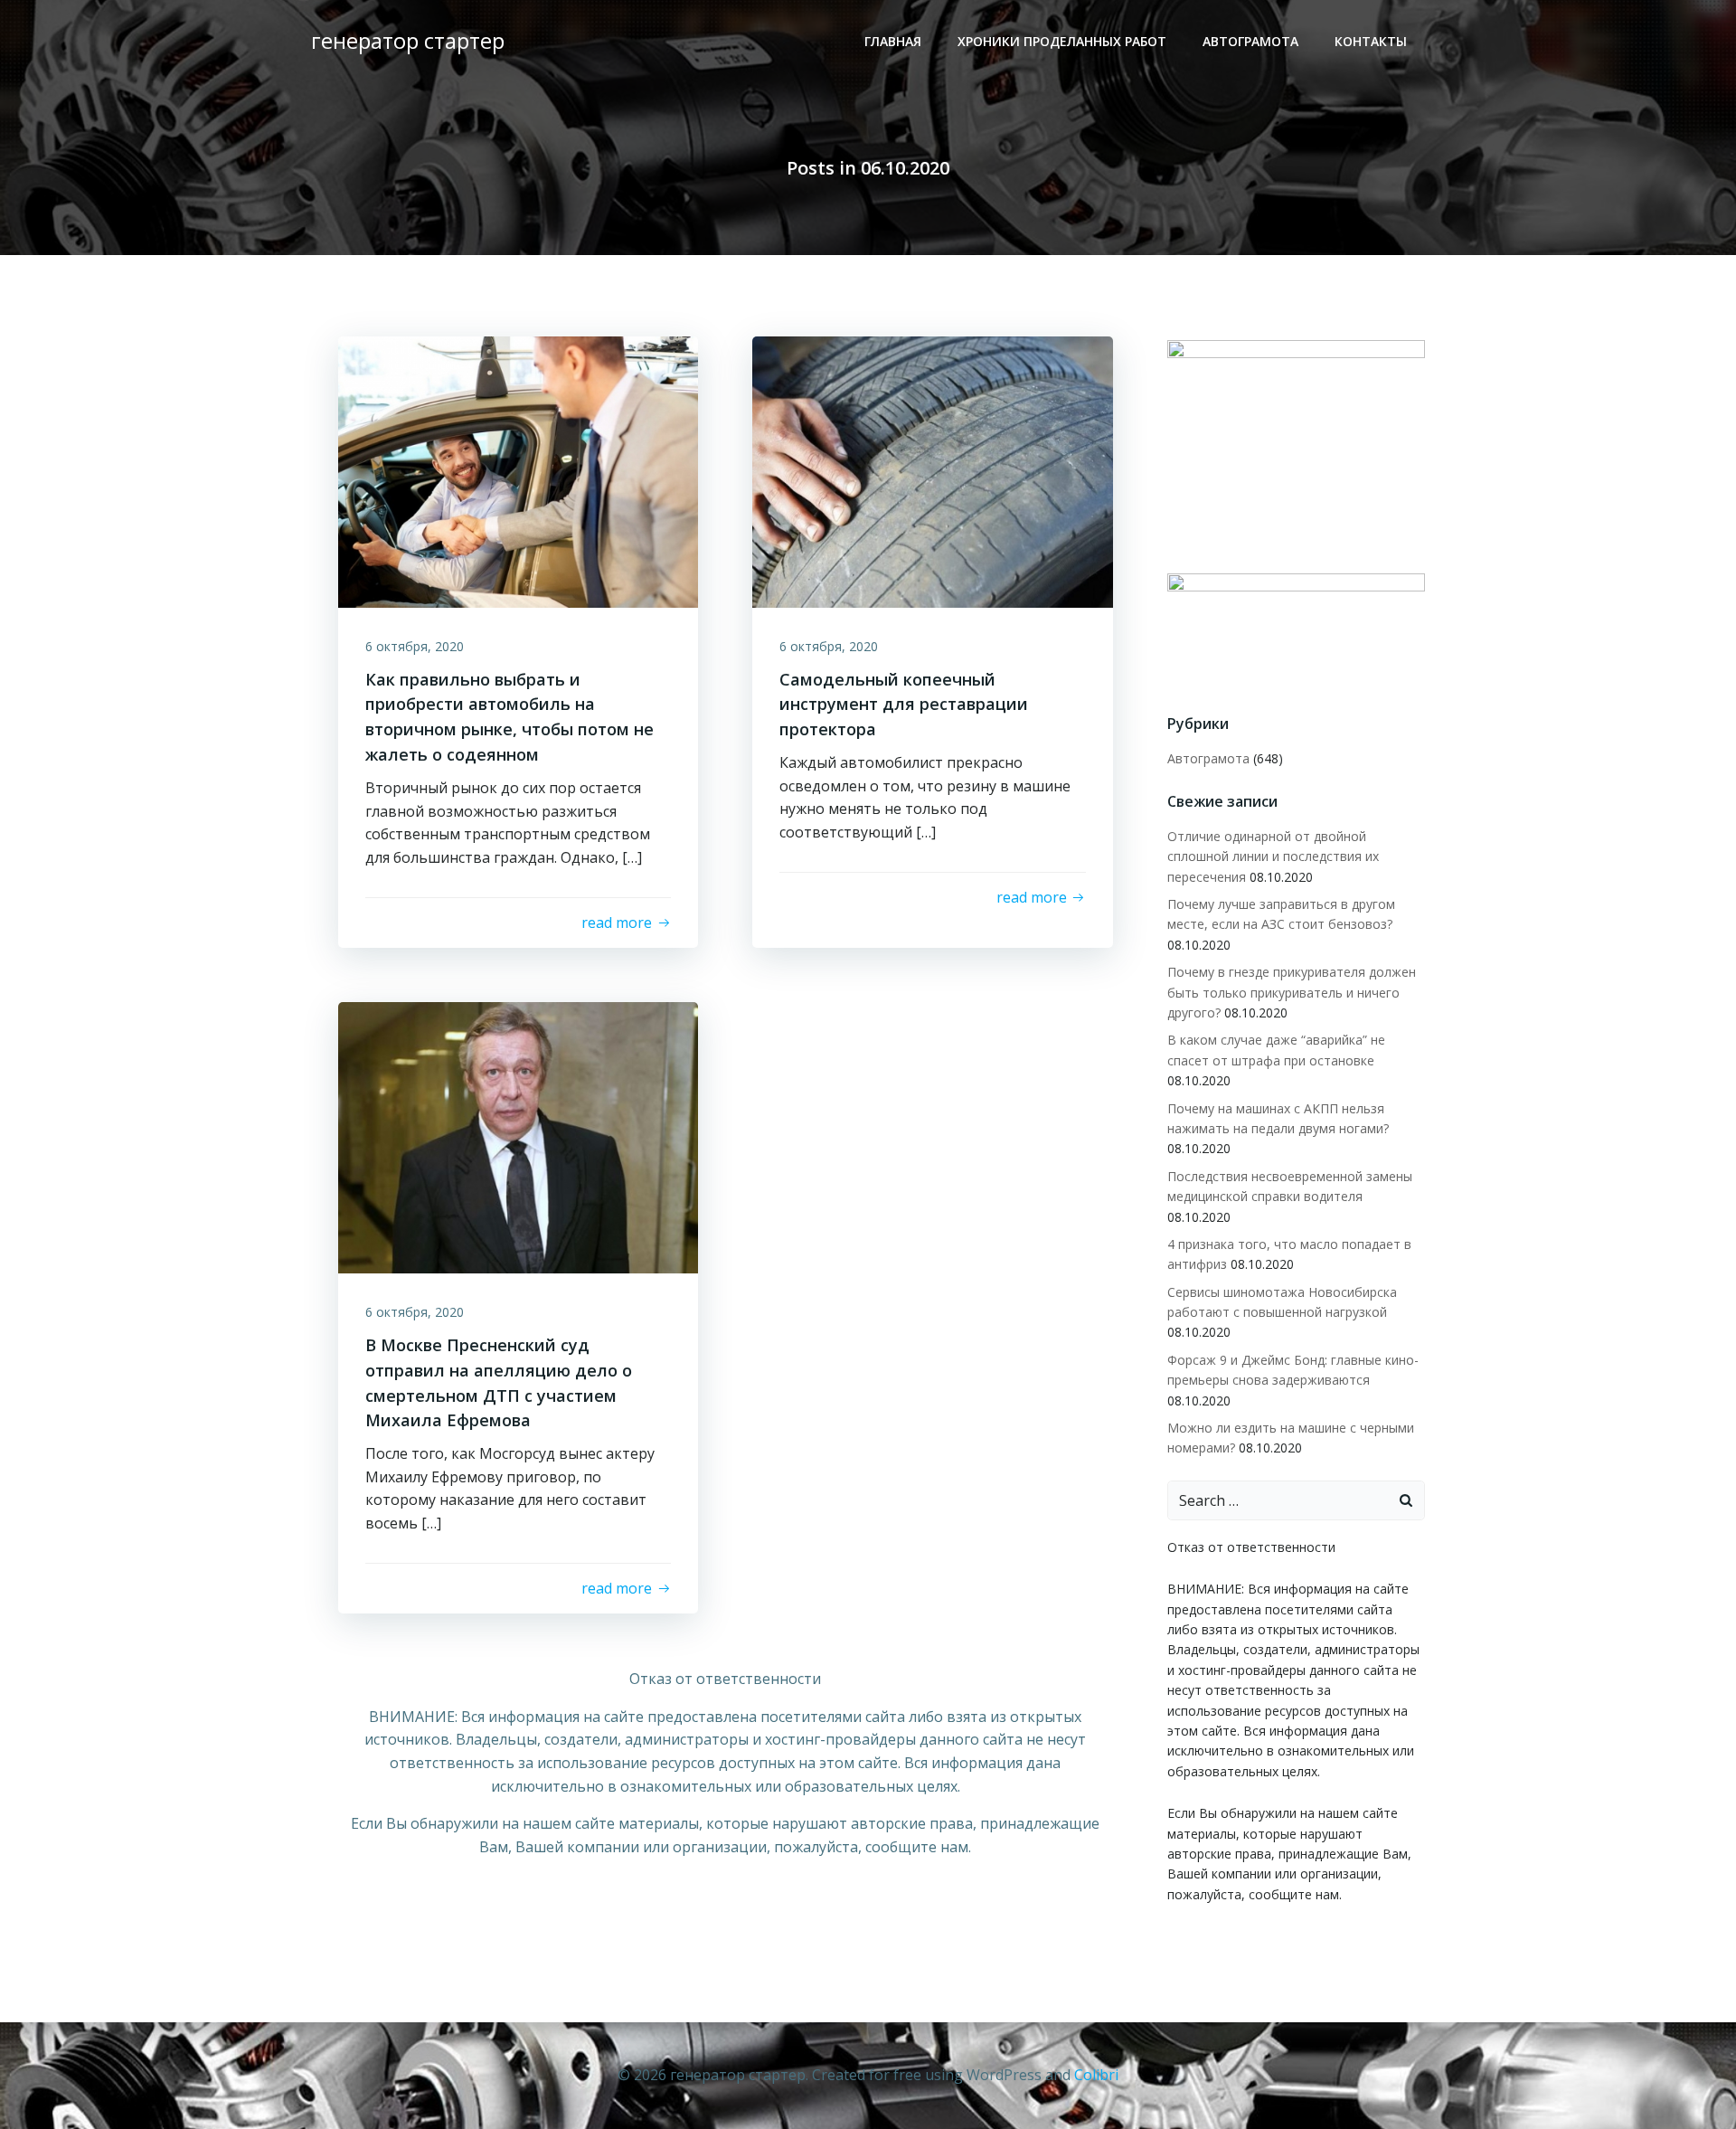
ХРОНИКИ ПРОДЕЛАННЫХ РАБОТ (1062, 41)
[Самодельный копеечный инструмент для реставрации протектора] (932, 470)
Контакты (1371, 41)
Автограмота (1250, 41)
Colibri (1096, 2075)
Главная (893, 41)
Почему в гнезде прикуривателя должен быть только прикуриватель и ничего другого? (1292, 992)
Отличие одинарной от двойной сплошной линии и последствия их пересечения (1273, 856)
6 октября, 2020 (415, 646)
